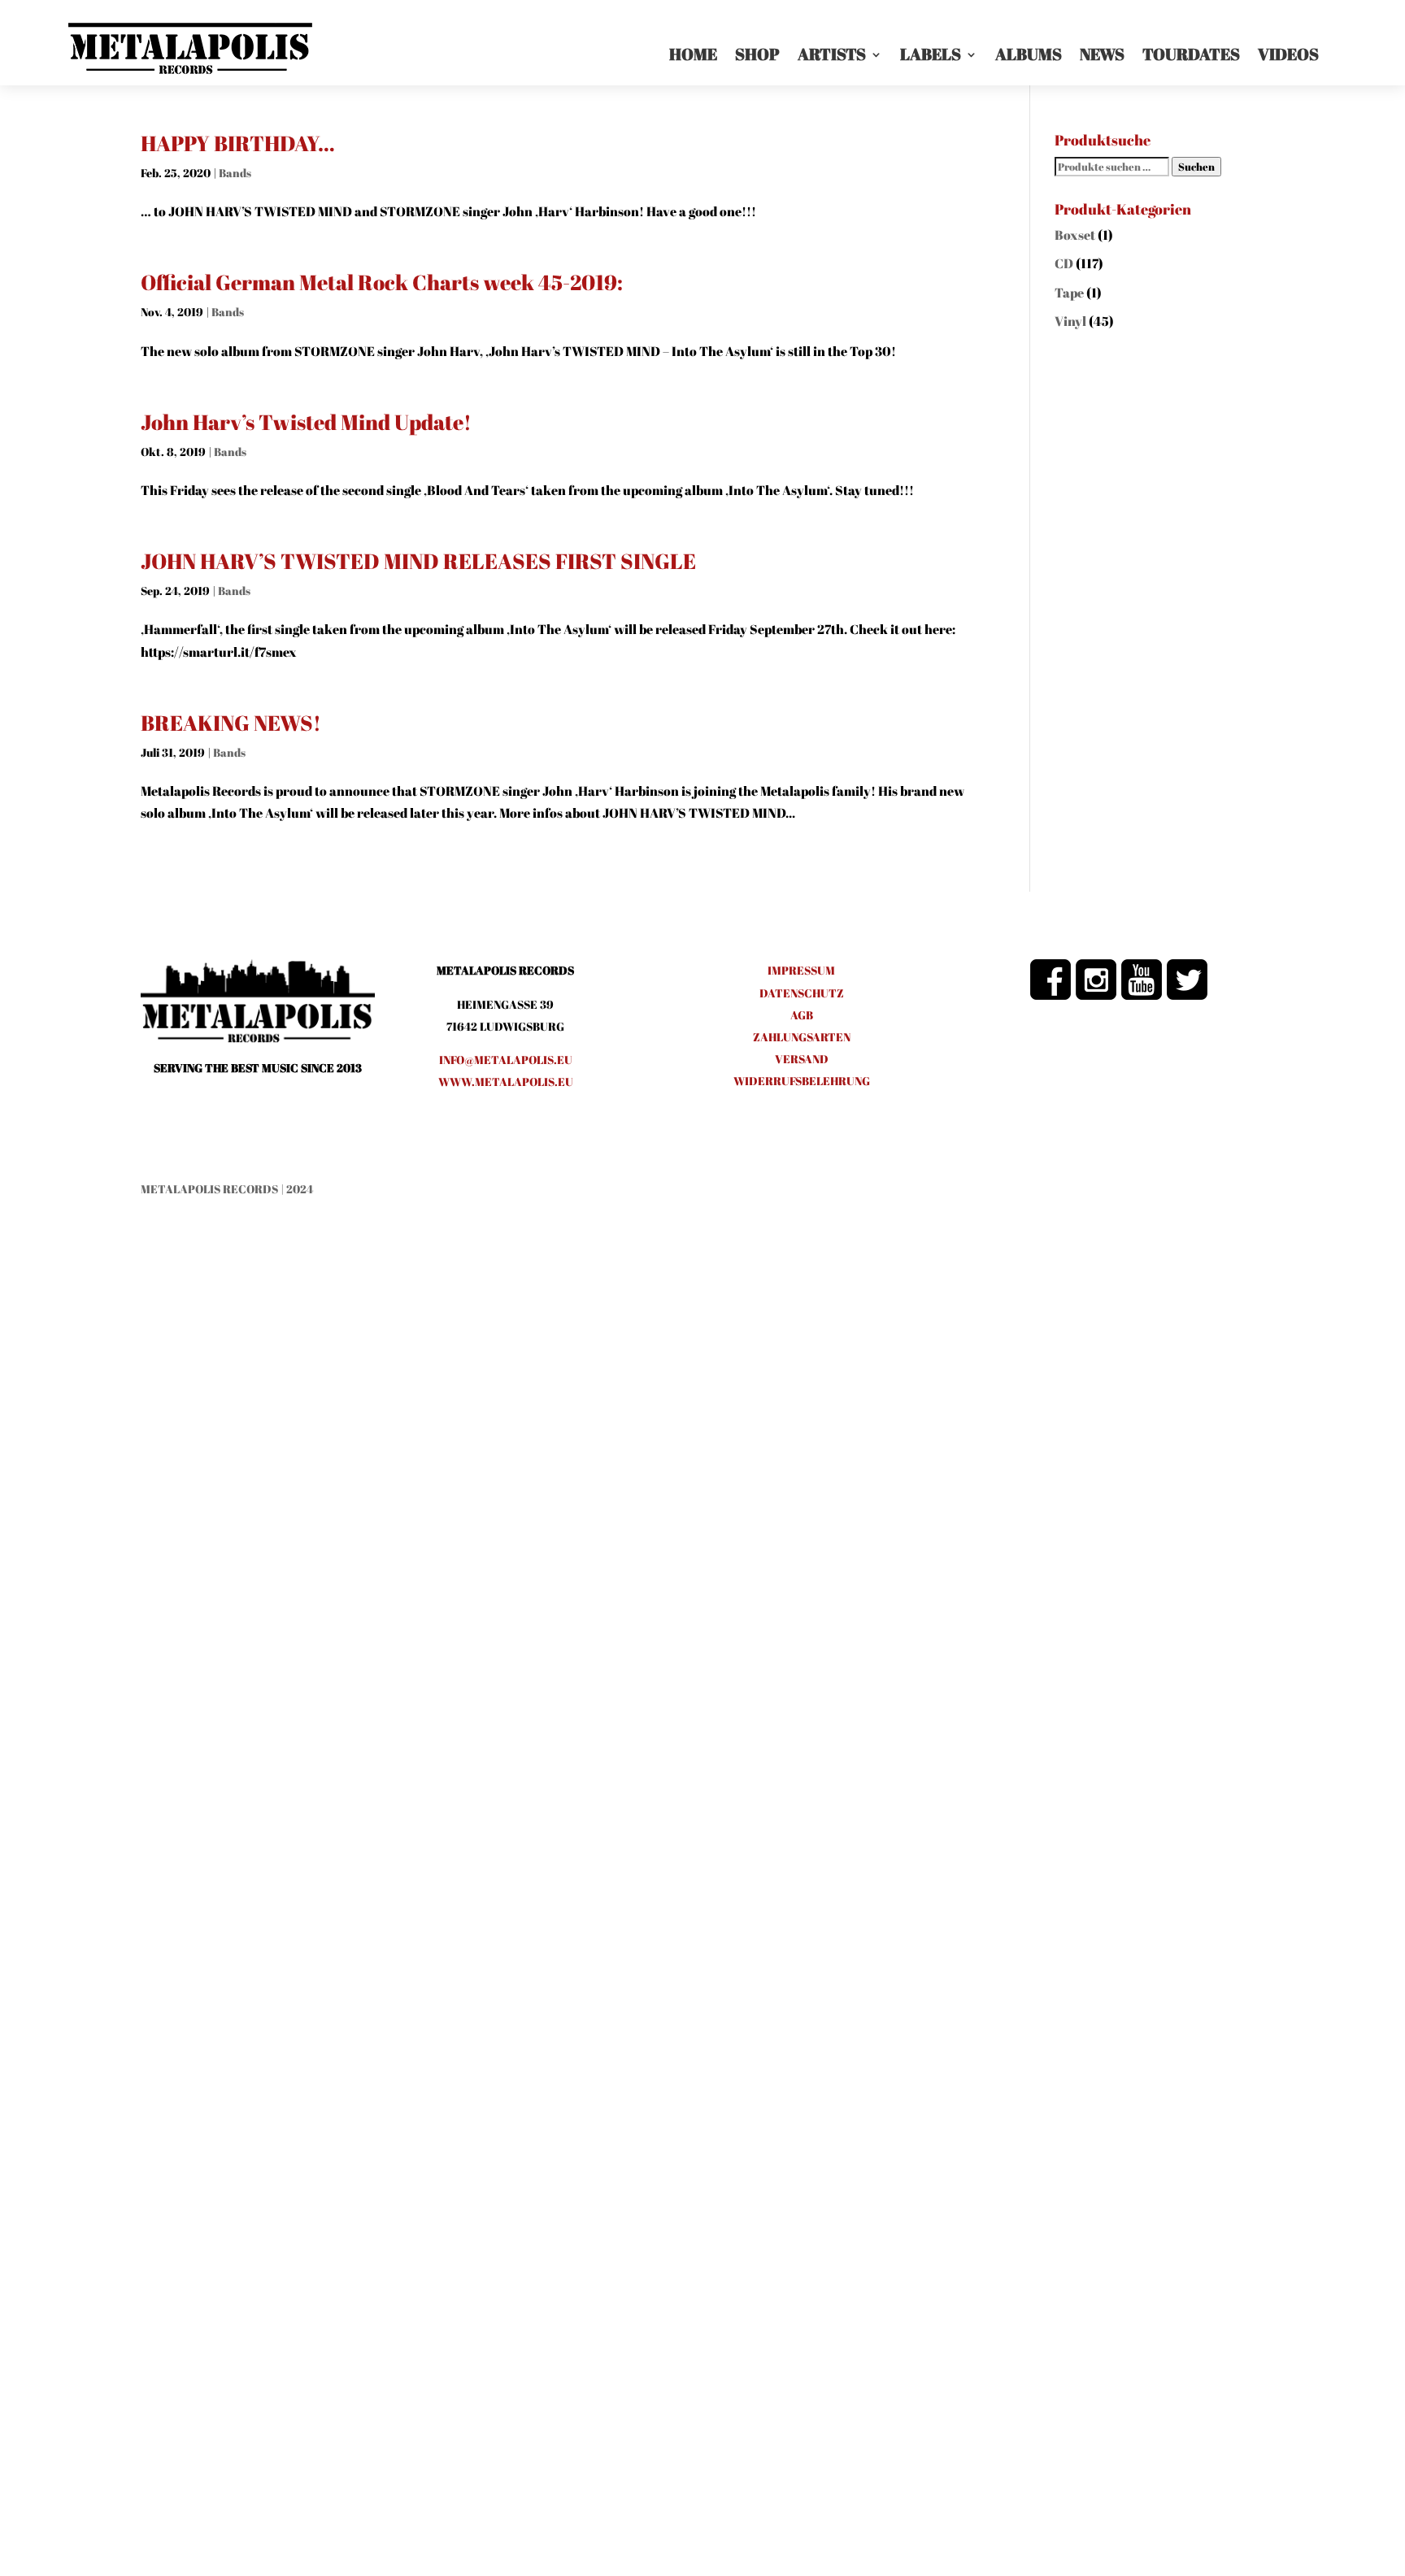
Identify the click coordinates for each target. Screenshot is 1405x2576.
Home (693, 54)
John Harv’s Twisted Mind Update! (306, 422)
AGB (802, 1015)
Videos (1288, 54)
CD (1064, 263)
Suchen (1196, 167)
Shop (757, 54)
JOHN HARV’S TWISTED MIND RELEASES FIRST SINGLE (418, 561)
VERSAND (802, 1059)
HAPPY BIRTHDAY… (238, 143)
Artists (832, 54)
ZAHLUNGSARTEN (802, 1037)
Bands (235, 173)
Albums (1029, 54)
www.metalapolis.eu (506, 1082)
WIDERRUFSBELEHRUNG (802, 1081)
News (1102, 54)
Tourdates (1191, 54)
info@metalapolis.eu (506, 1060)
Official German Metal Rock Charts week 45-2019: (382, 282)
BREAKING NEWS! (231, 723)
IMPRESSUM (801, 970)
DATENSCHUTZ (802, 993)
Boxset (1075, 235)
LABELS (931, 54)
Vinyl (1070, 321)
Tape (1069, 293)
